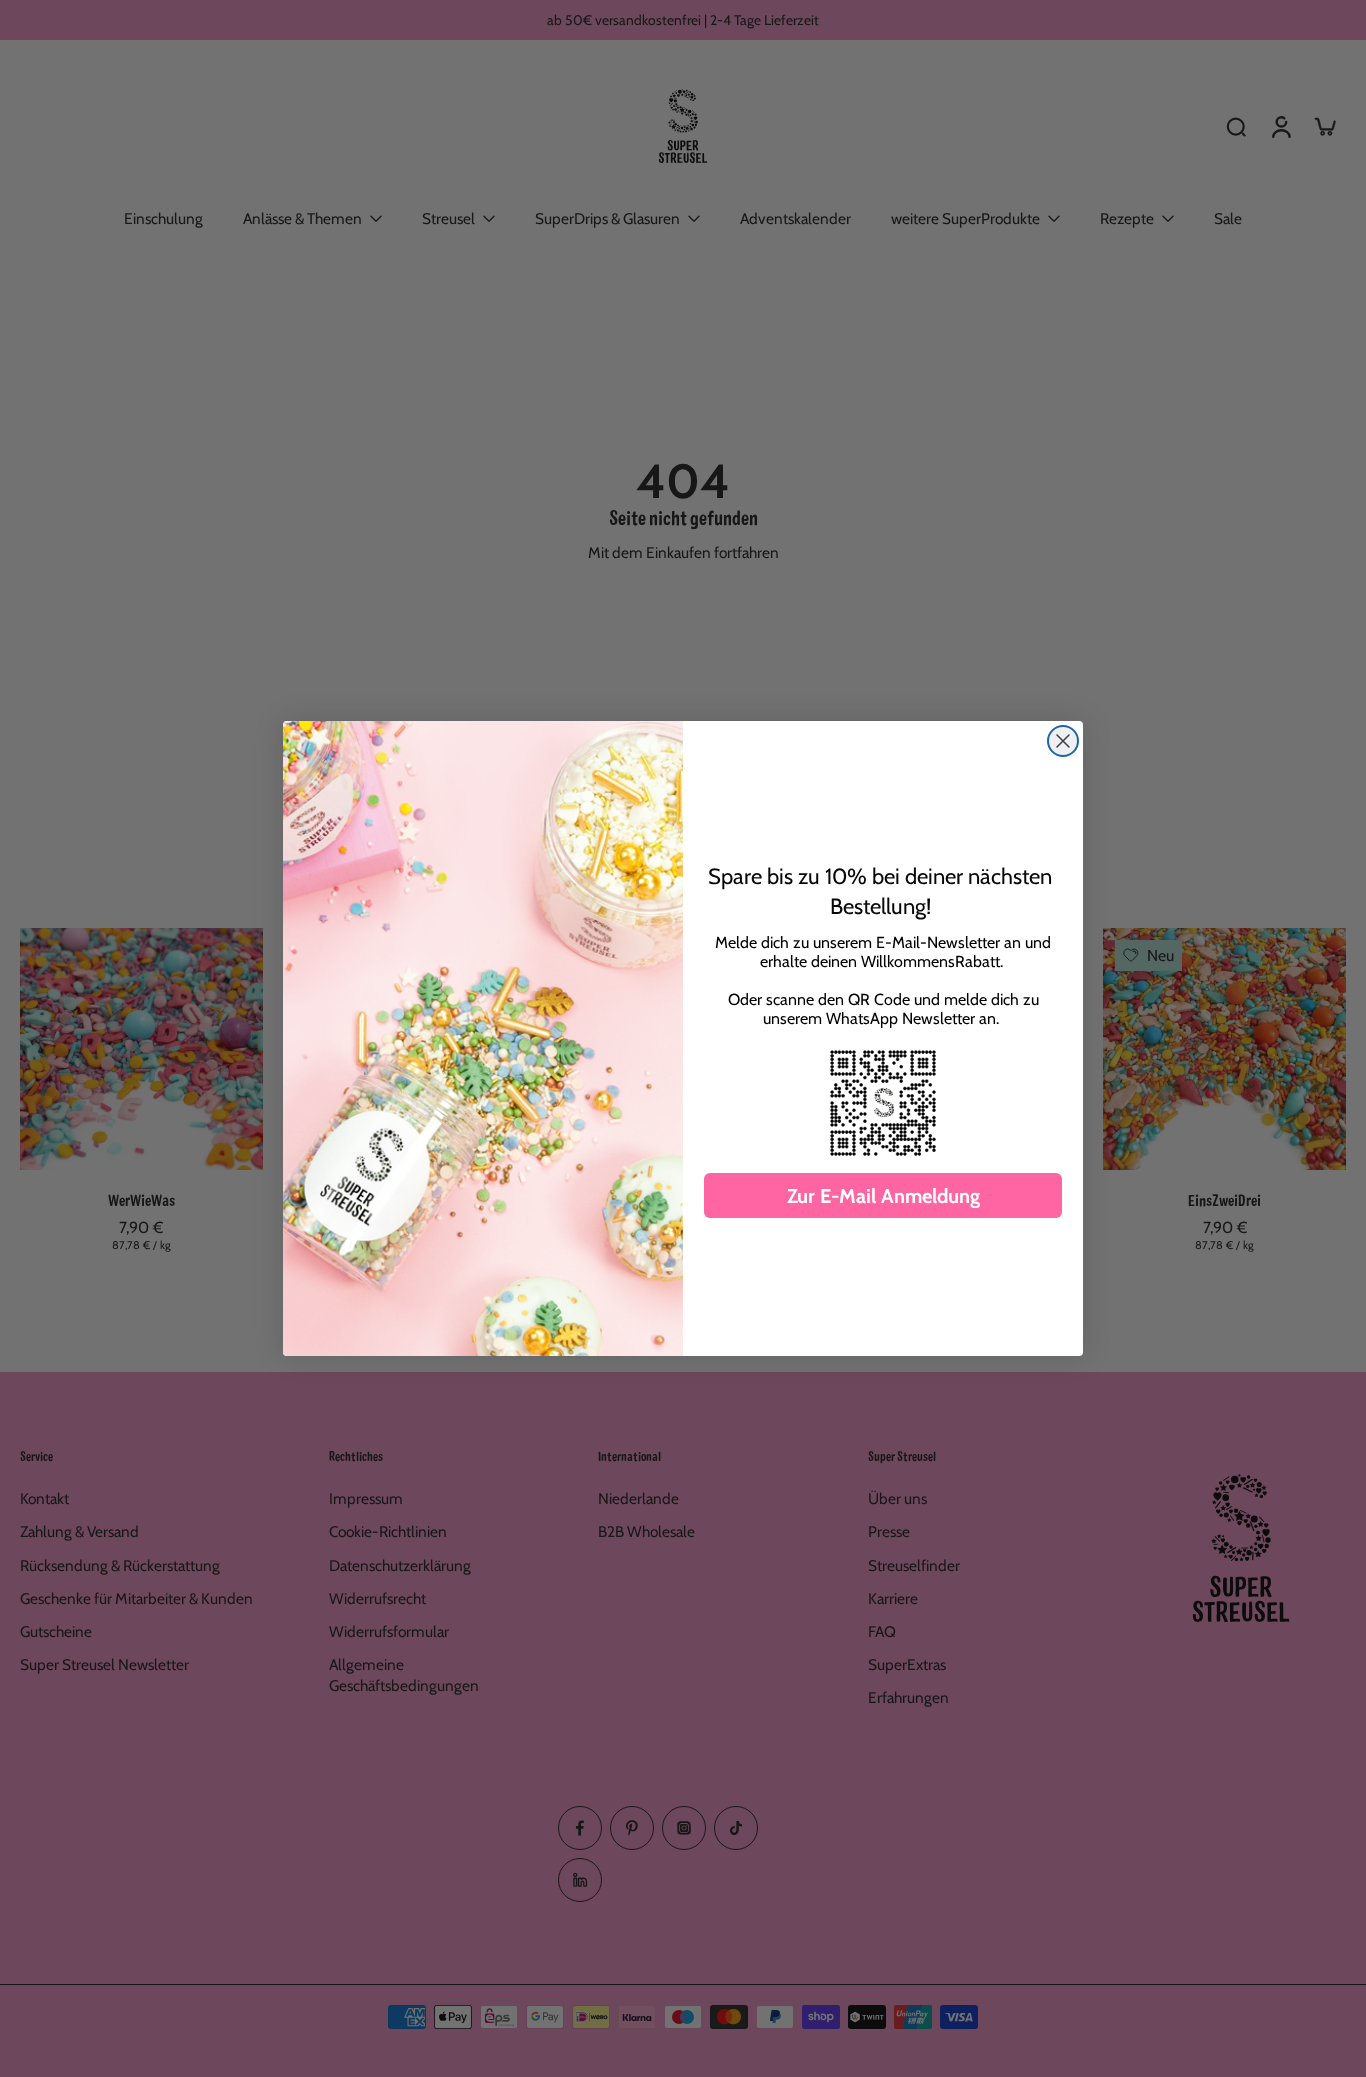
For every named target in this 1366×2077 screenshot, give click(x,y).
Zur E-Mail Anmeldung (883, 1196)
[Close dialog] (1063, 741)
